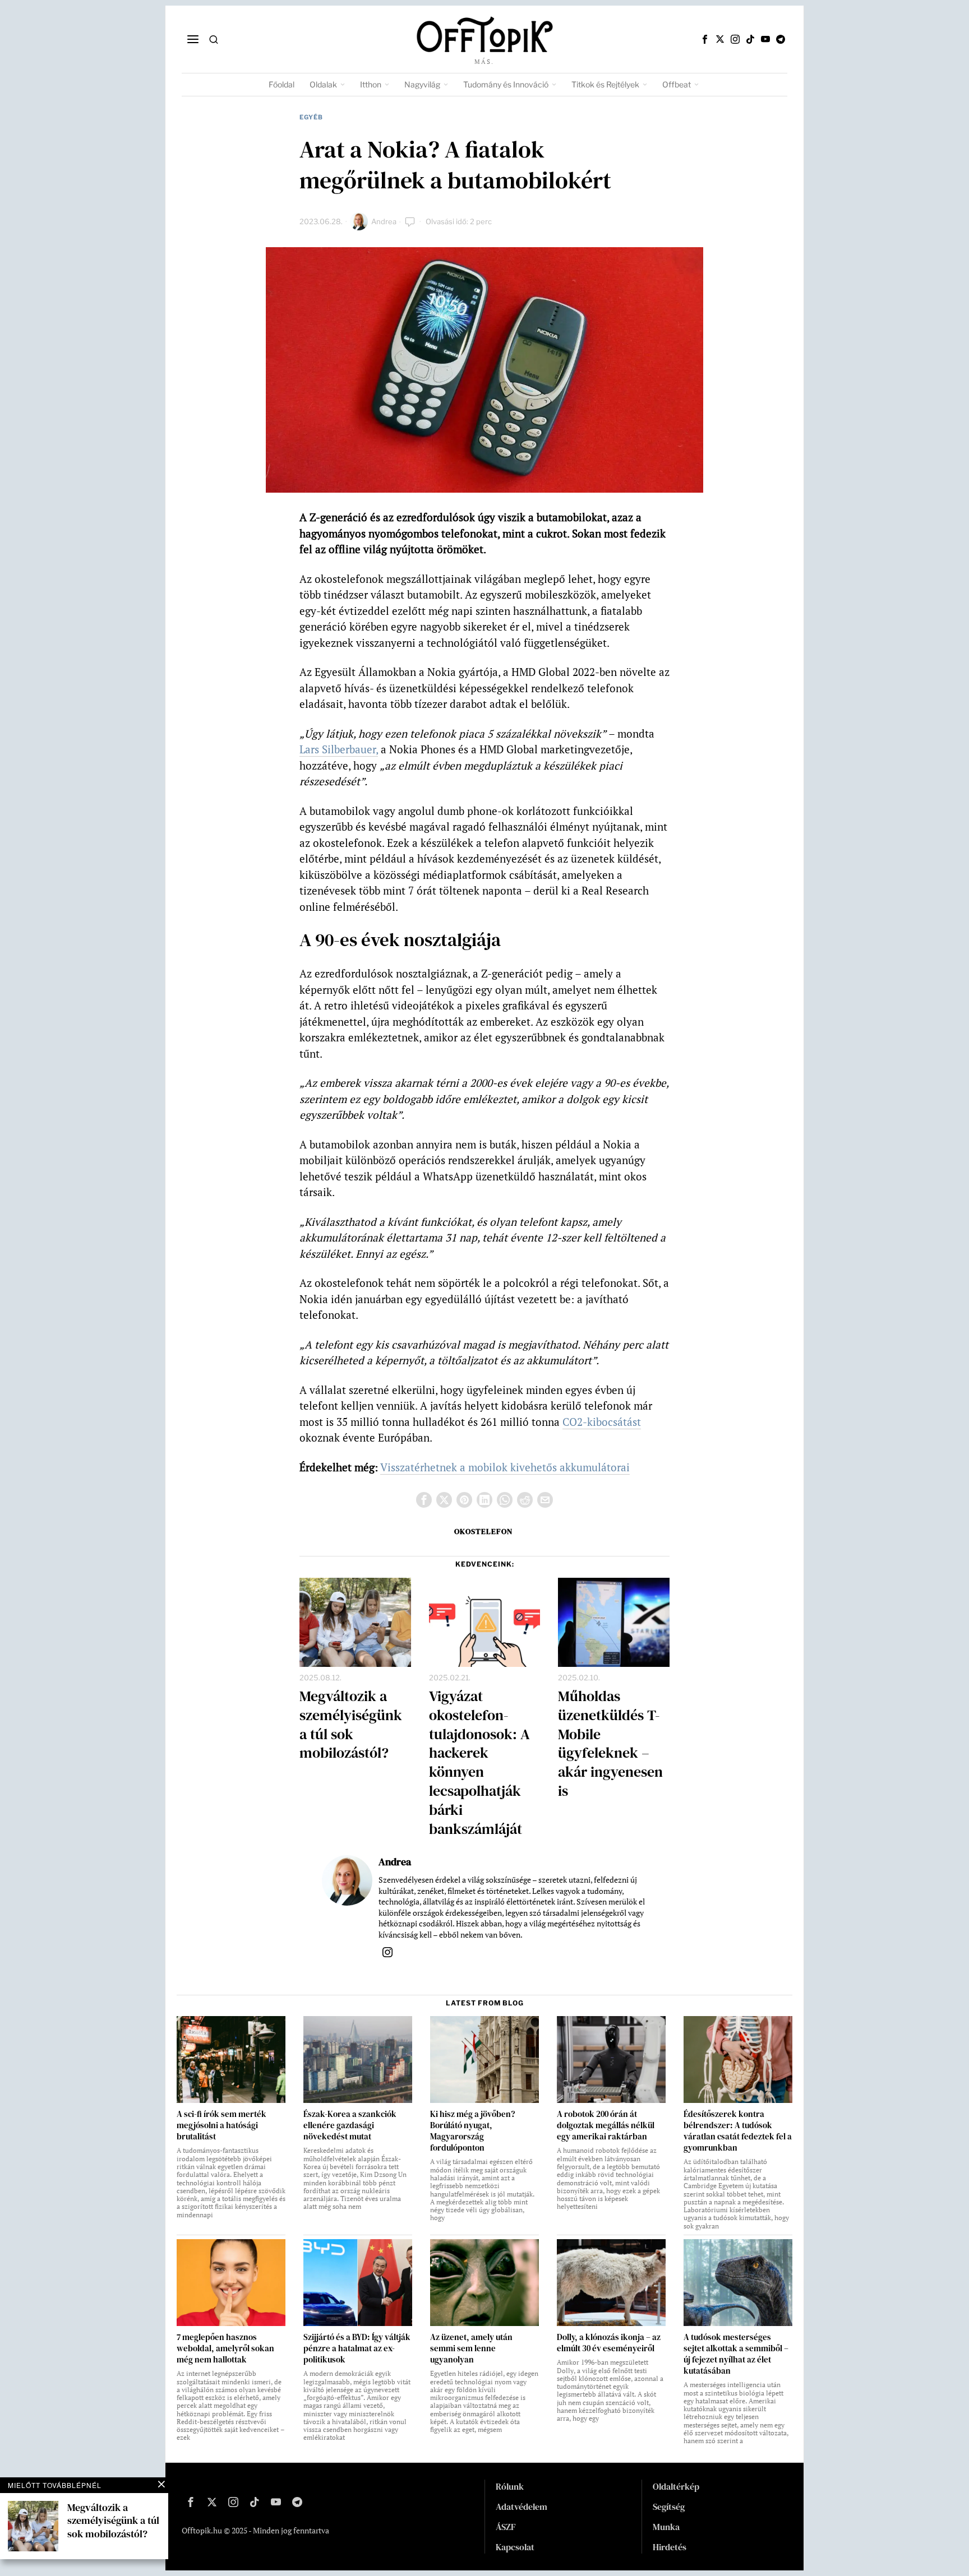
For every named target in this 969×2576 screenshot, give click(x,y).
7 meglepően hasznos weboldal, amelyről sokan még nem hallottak (225, 2348)
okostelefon (483, 1531)
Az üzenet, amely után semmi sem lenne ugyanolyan (471, 2348)
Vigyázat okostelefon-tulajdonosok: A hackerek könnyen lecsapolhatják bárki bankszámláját (479, 1763)
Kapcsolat (515, 2547)
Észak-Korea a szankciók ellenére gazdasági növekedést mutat (350, 2125)
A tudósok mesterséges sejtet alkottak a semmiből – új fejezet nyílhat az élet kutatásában (736, 2354)
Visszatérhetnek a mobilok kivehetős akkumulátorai (505, 1467)
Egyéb (311, 117)
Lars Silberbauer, (339, 749)
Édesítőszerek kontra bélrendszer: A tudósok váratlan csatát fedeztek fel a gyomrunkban (738, 2131)
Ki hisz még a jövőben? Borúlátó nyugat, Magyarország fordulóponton (472, 2131)
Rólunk (510, 2486)
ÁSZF (506, 2527)
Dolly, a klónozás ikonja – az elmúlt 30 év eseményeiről (609, 2343)
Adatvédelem (522, 2506)
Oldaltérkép (676, 2486)
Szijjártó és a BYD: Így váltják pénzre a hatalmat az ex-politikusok (357, 2348)
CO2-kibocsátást (602, 1422)
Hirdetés (670, 2547)
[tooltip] (705, 39)
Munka (666, 2527)
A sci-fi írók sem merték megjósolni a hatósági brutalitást (222, 2125)
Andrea (384, 221)
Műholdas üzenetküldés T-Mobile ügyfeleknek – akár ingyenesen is (610, 1744)
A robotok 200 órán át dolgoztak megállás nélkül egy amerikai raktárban (606, 2125)
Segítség (669, 2506)
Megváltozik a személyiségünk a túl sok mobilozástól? (351, 1725)
